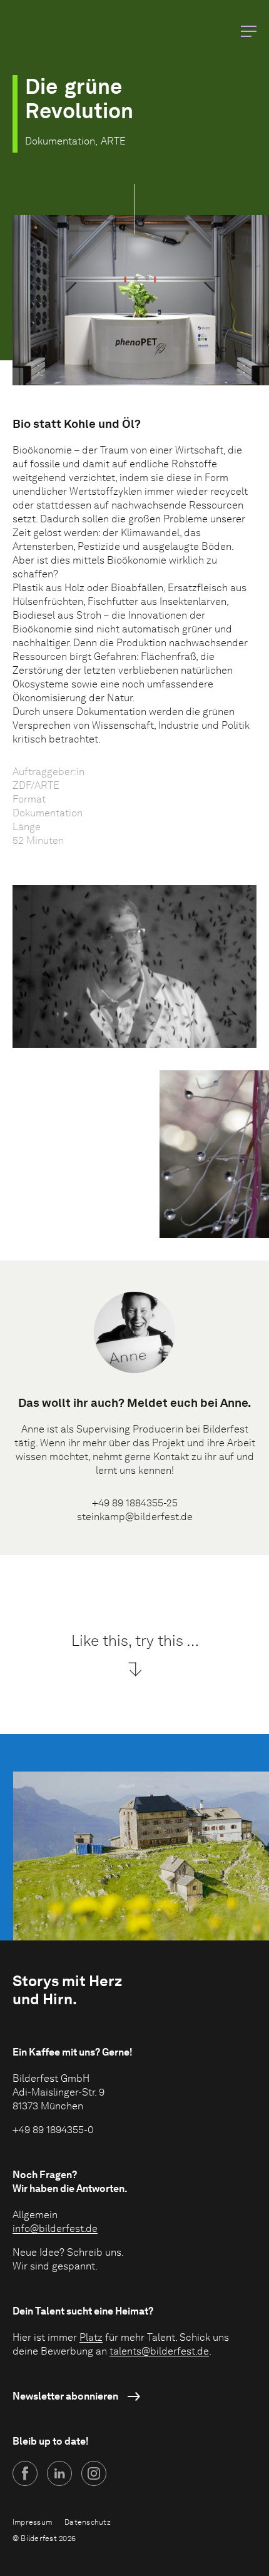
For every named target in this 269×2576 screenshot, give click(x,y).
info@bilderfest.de (55, 2229)
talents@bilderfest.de (159, 2351)
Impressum (32, 2522)
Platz (91, 2337)
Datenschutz (88, 2522)
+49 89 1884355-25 (135, 1503)
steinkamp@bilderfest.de (135, 1517)
